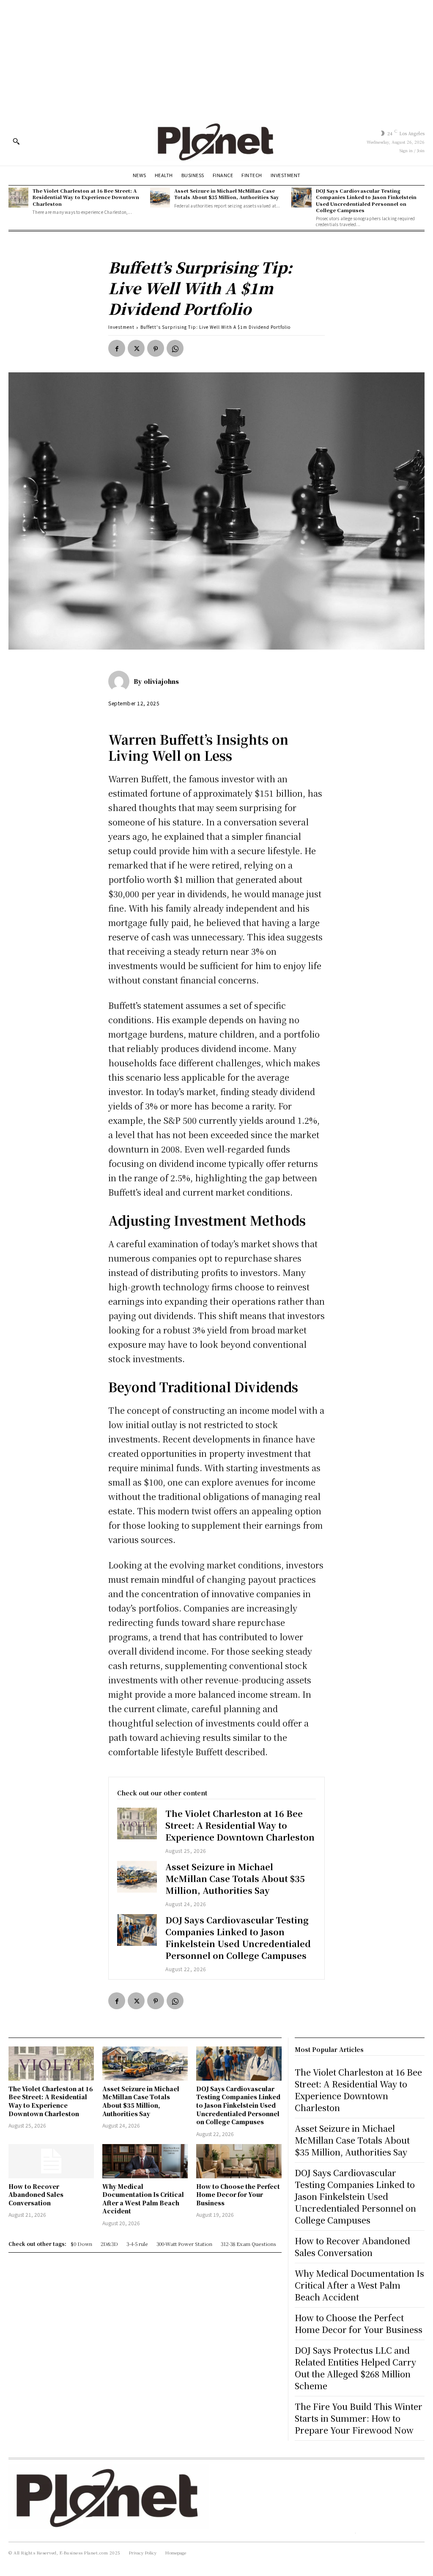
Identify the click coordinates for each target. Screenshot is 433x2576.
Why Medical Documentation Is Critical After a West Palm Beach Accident (143, 2199)
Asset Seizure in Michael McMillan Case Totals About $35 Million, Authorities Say (227, 194)
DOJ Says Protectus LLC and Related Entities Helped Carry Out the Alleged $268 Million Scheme (355, 2368)
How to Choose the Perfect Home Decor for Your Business (238, 2195)
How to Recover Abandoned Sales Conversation (36, 2195)
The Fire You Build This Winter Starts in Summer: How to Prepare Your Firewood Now (359, 2418)
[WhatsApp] (175, 348)
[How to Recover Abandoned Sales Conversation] (51, 2161)
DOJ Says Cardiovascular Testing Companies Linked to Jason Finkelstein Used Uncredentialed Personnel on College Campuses (366, 200)
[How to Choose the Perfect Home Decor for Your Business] (239, 2161)
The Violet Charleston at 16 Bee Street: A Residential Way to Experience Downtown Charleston (86, 197)
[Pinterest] (156, 348)
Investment (121, 327)
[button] (16, 141)
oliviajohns (161, 681)
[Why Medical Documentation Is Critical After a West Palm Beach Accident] (145, 2161)
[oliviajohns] (121, 681)
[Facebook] (117, 348)
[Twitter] (136, 348)
